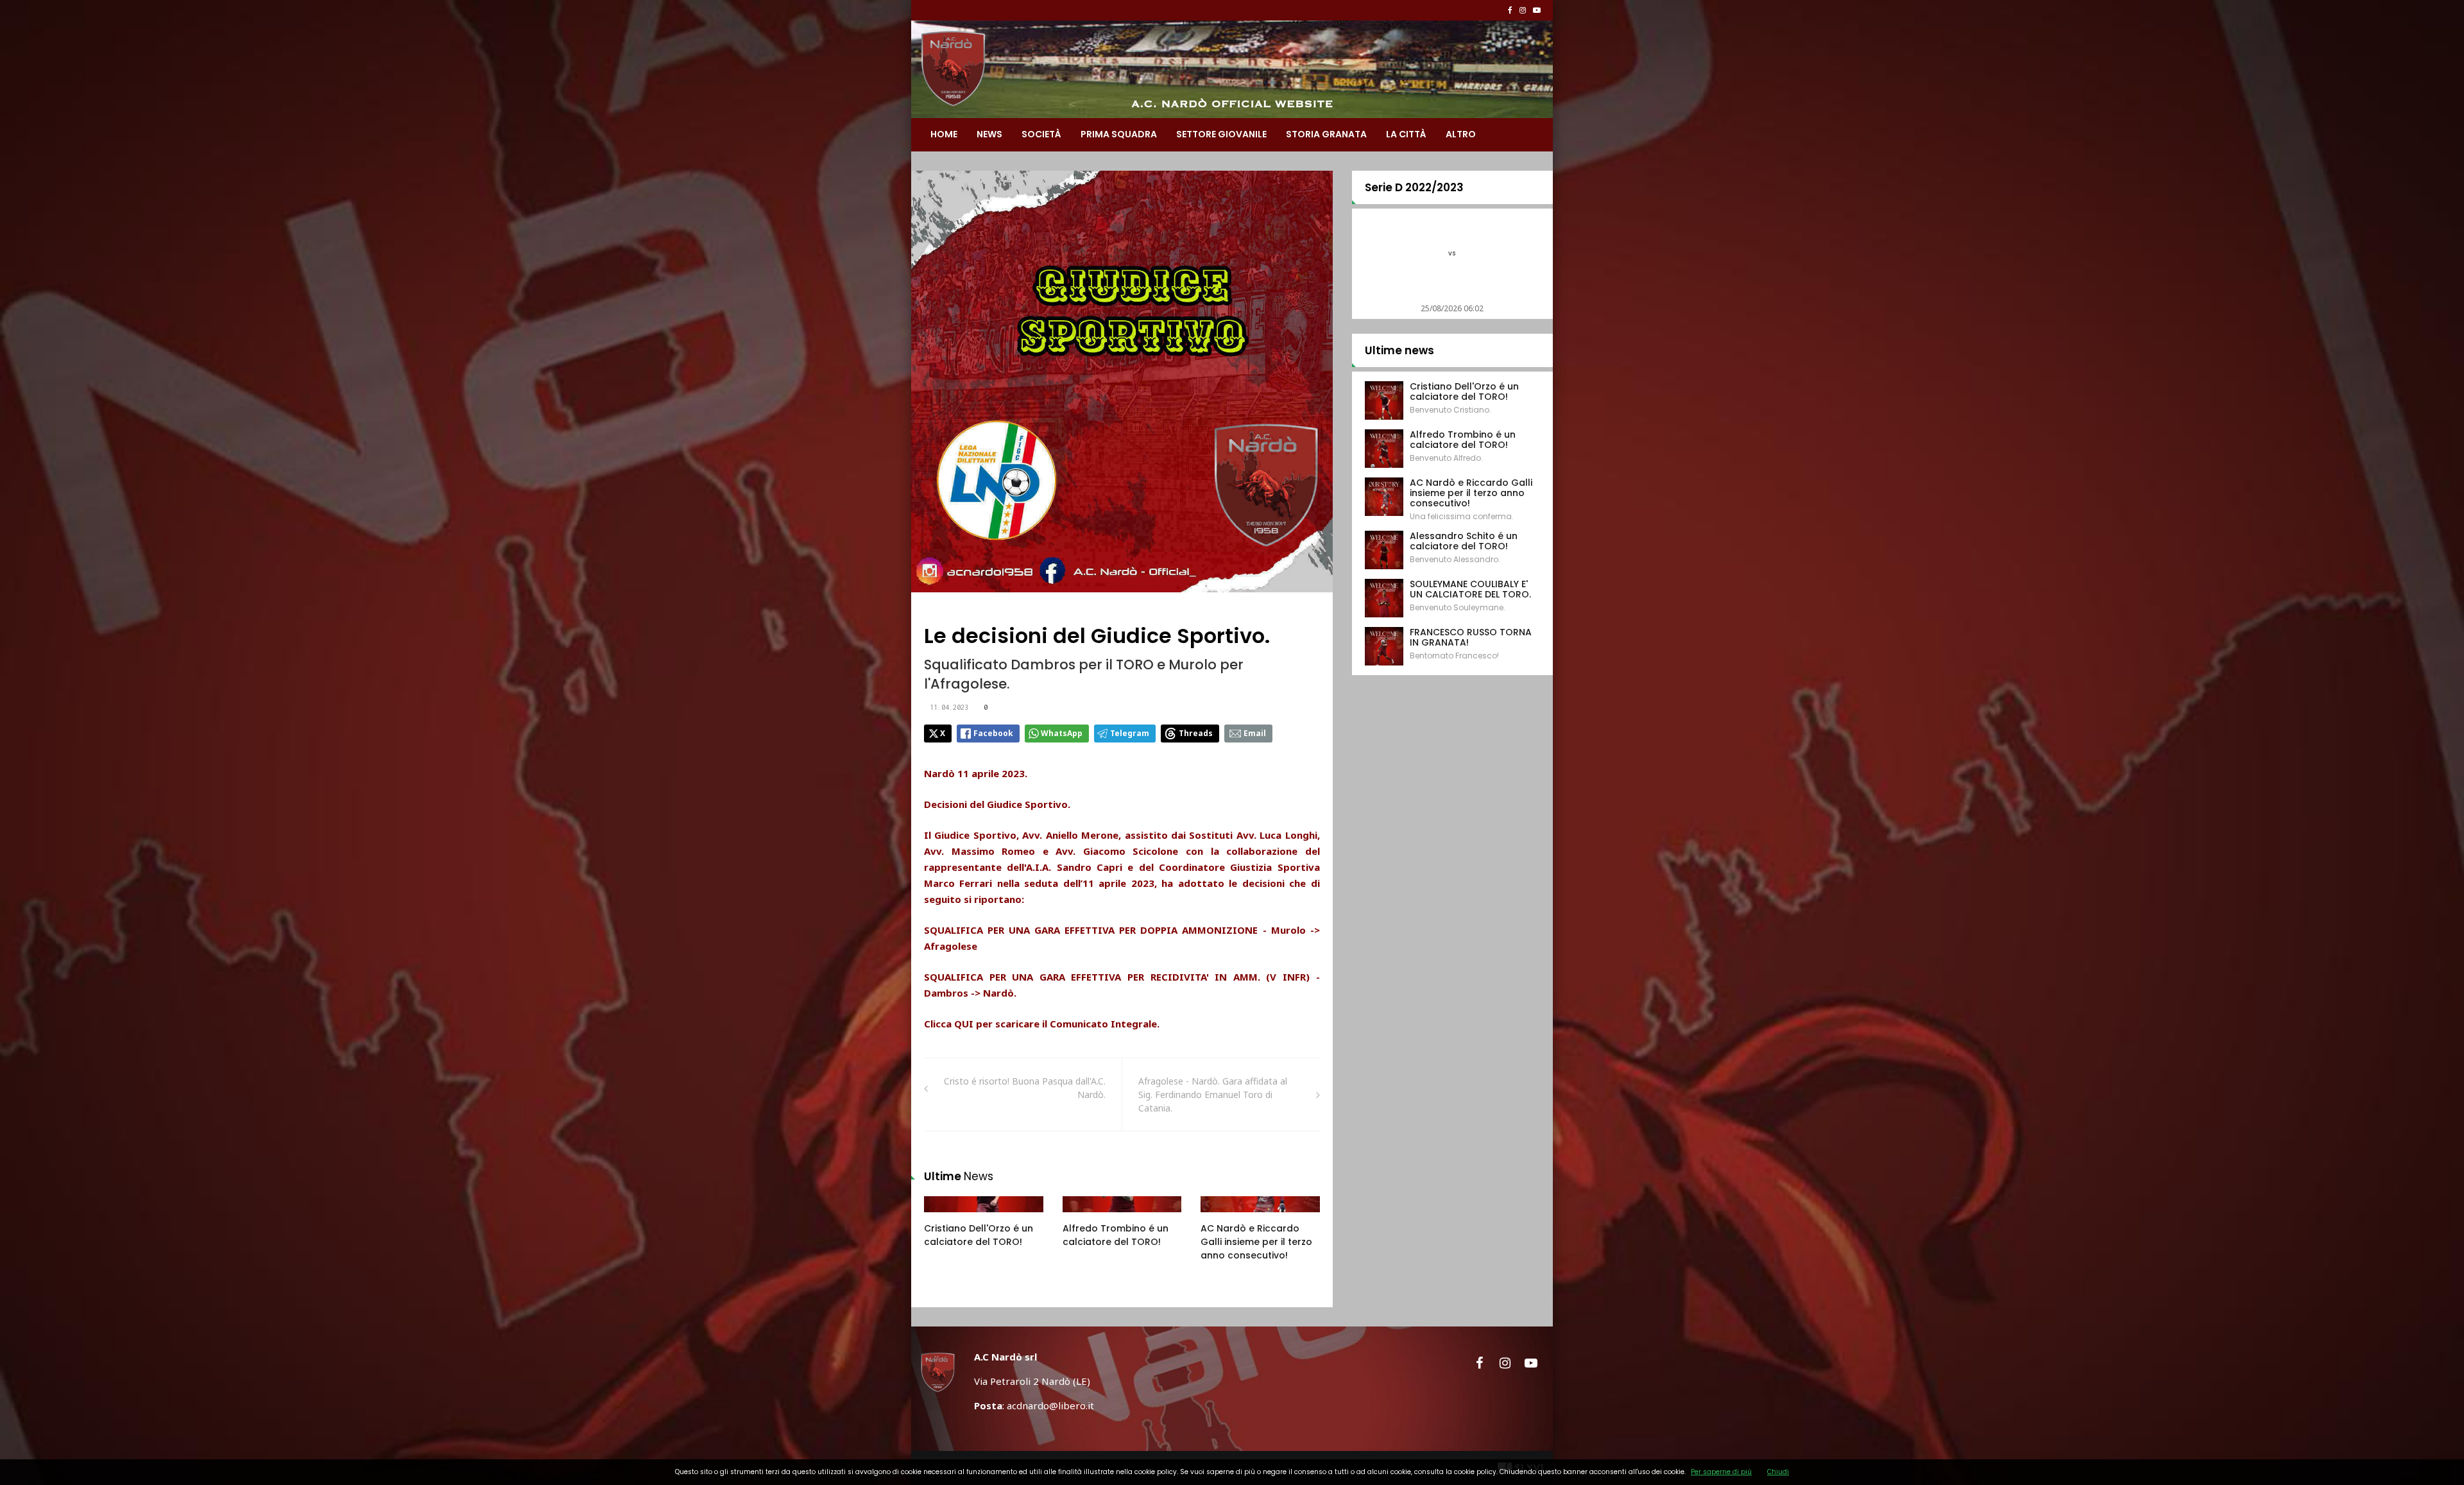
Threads (1196, 733)
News (989, 134)
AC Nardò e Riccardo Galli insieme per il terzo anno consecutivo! (1256, 1242)
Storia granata (1326, 134)
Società (1041, 134)
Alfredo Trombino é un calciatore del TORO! (1116, 1235)
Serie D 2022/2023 (1414, 187)
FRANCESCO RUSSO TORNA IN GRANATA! (1471, 637)
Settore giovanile (1221, 134)
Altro (1461, 134)
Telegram (1130, 733)
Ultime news (1399, 350)
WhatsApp (1062, 733)
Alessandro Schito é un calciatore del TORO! (1464, 541)
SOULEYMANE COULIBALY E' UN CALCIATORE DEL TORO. (1470, 589)
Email (1255, 733)
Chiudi (1778, 1472)
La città (1406, 134)
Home (944, 134)
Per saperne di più (1721, 1472)
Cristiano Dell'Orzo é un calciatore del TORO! (979, 1235)
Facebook (993, 733)
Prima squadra (1119, 134)
